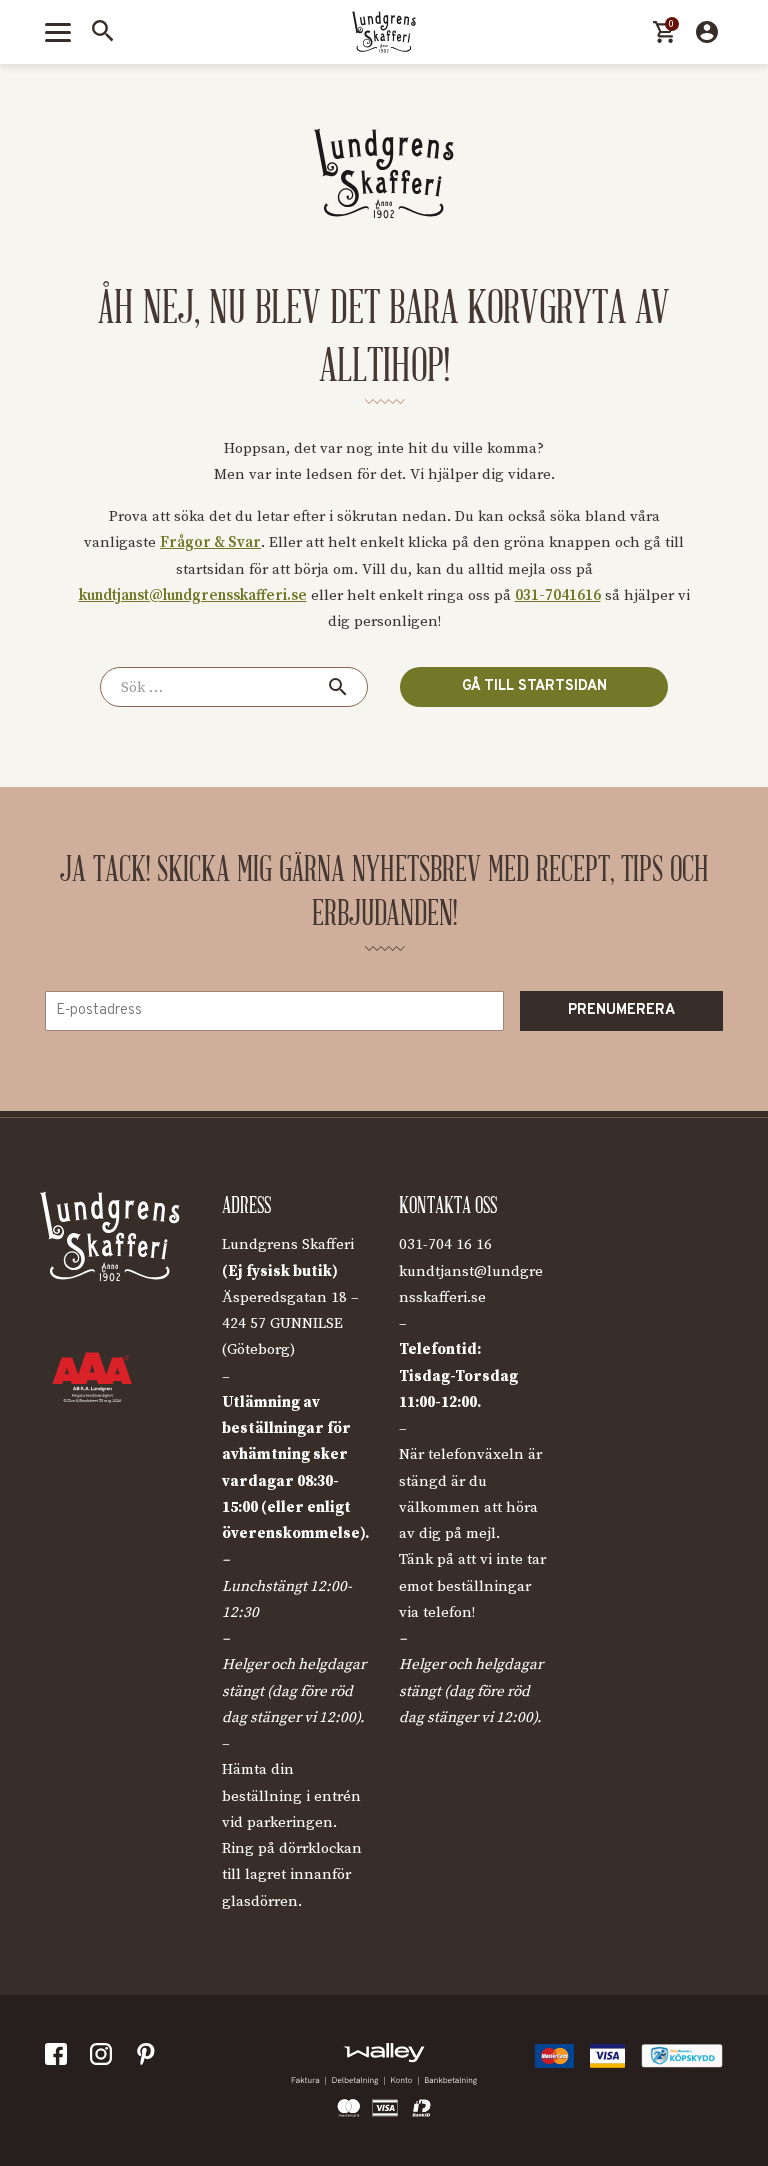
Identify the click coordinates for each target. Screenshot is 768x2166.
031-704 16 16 (445, 1244)
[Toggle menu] (58, 32)
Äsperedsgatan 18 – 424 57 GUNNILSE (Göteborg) (290, 1324)
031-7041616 (558, 595)
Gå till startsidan (534, 686)
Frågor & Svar (210, 542)
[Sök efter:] (234, 687)
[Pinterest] (149, 2059)
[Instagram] (104, 2059)
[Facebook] (59, 2059)
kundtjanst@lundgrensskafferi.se (193, 595)
